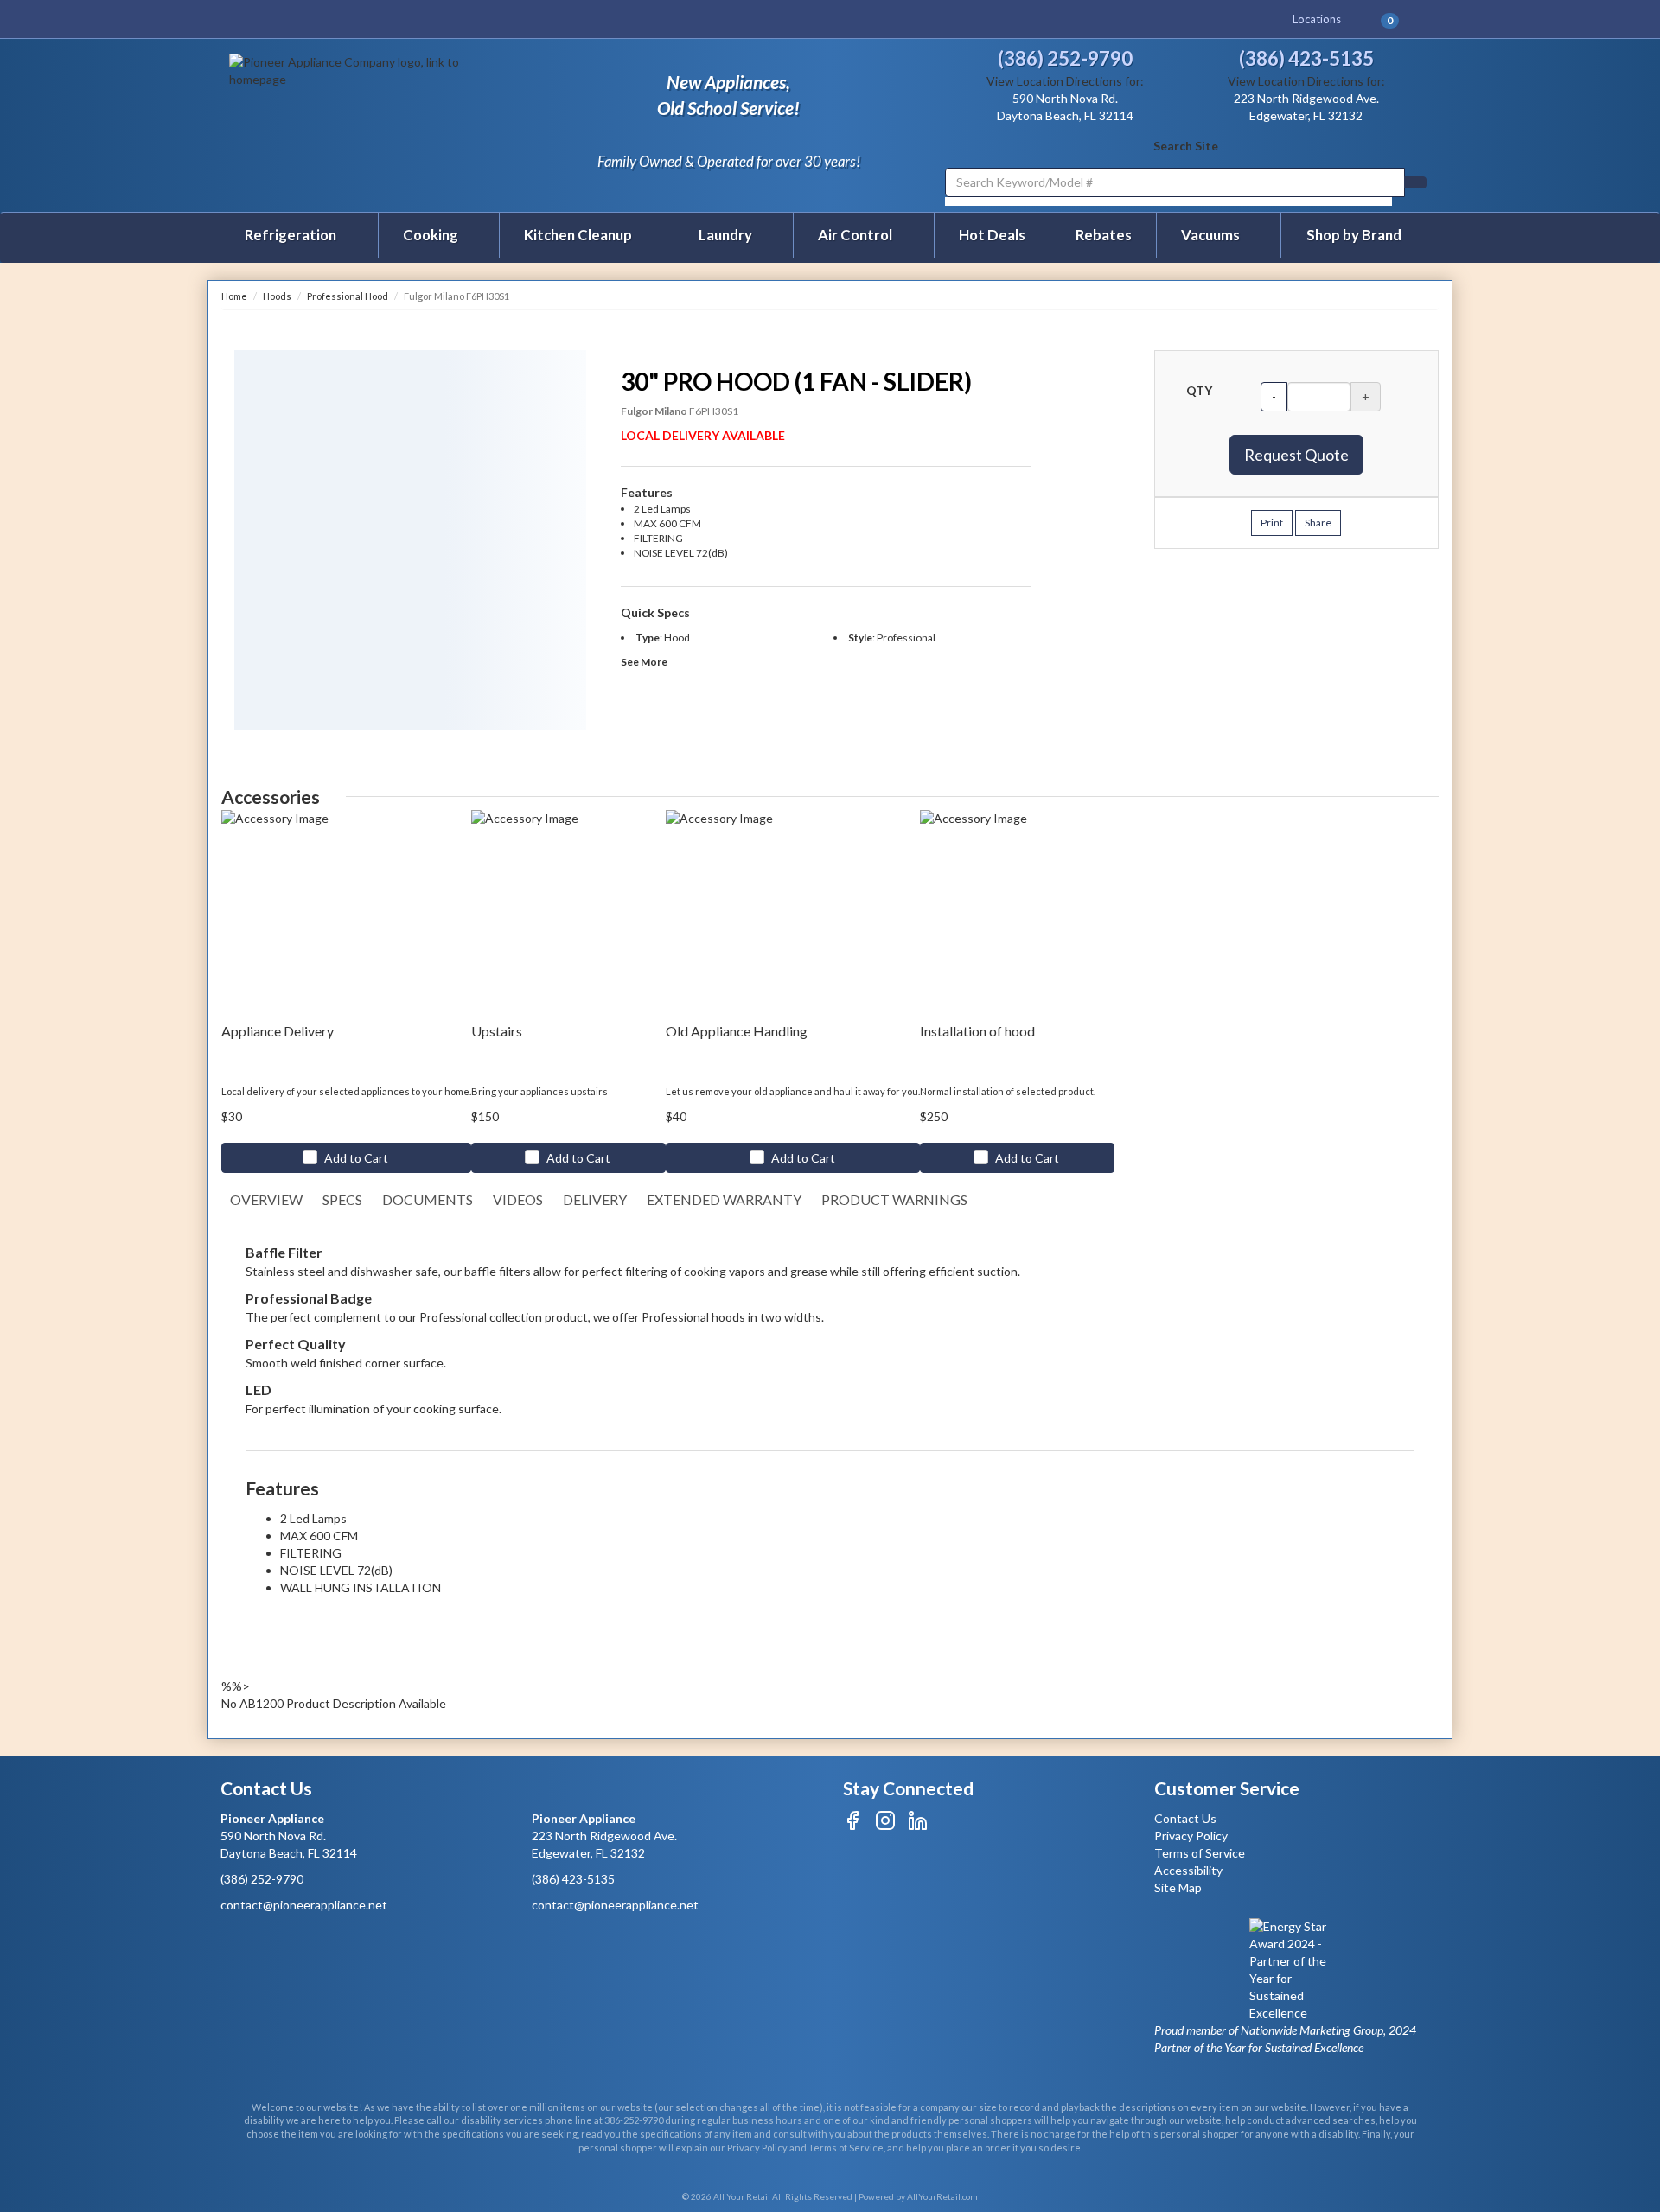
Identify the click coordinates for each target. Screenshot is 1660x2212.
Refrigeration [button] (292, 235)
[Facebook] (853, 1826)
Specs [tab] (342, 1199)
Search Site (1186, 146)
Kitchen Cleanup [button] (579, 235)
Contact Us (1185, 1818)
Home (234, 296)
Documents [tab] (428, 1199)
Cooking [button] (432, 235)
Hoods (277, 296)
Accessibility (1188, 1870)
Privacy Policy (1191, 1836)
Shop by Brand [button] (1354, 235)
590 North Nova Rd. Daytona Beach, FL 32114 (289, 1836)
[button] (1397, 19)
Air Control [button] (856, 235)
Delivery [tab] (595, 1199)
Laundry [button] (727, 235)
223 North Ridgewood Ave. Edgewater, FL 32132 (604, 1836)
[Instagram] (885, 1826)
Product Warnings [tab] (894, 1199)
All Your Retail (743, 2196)
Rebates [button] (1104, 235)
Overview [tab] (266, 1199)
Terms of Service (1200, 1853)
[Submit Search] (1415, 182)
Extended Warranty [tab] (724, 1199)
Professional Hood (348, 296)
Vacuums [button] (1212, 235)
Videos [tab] (518, 1199)
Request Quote (1296, 455)
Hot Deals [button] (992, 235)
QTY (1199, 390)
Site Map (1178, 1887)
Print (1272, 523)
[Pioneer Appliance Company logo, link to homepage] (373, 123)
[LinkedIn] (917, 1826)
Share (1318, 523)
